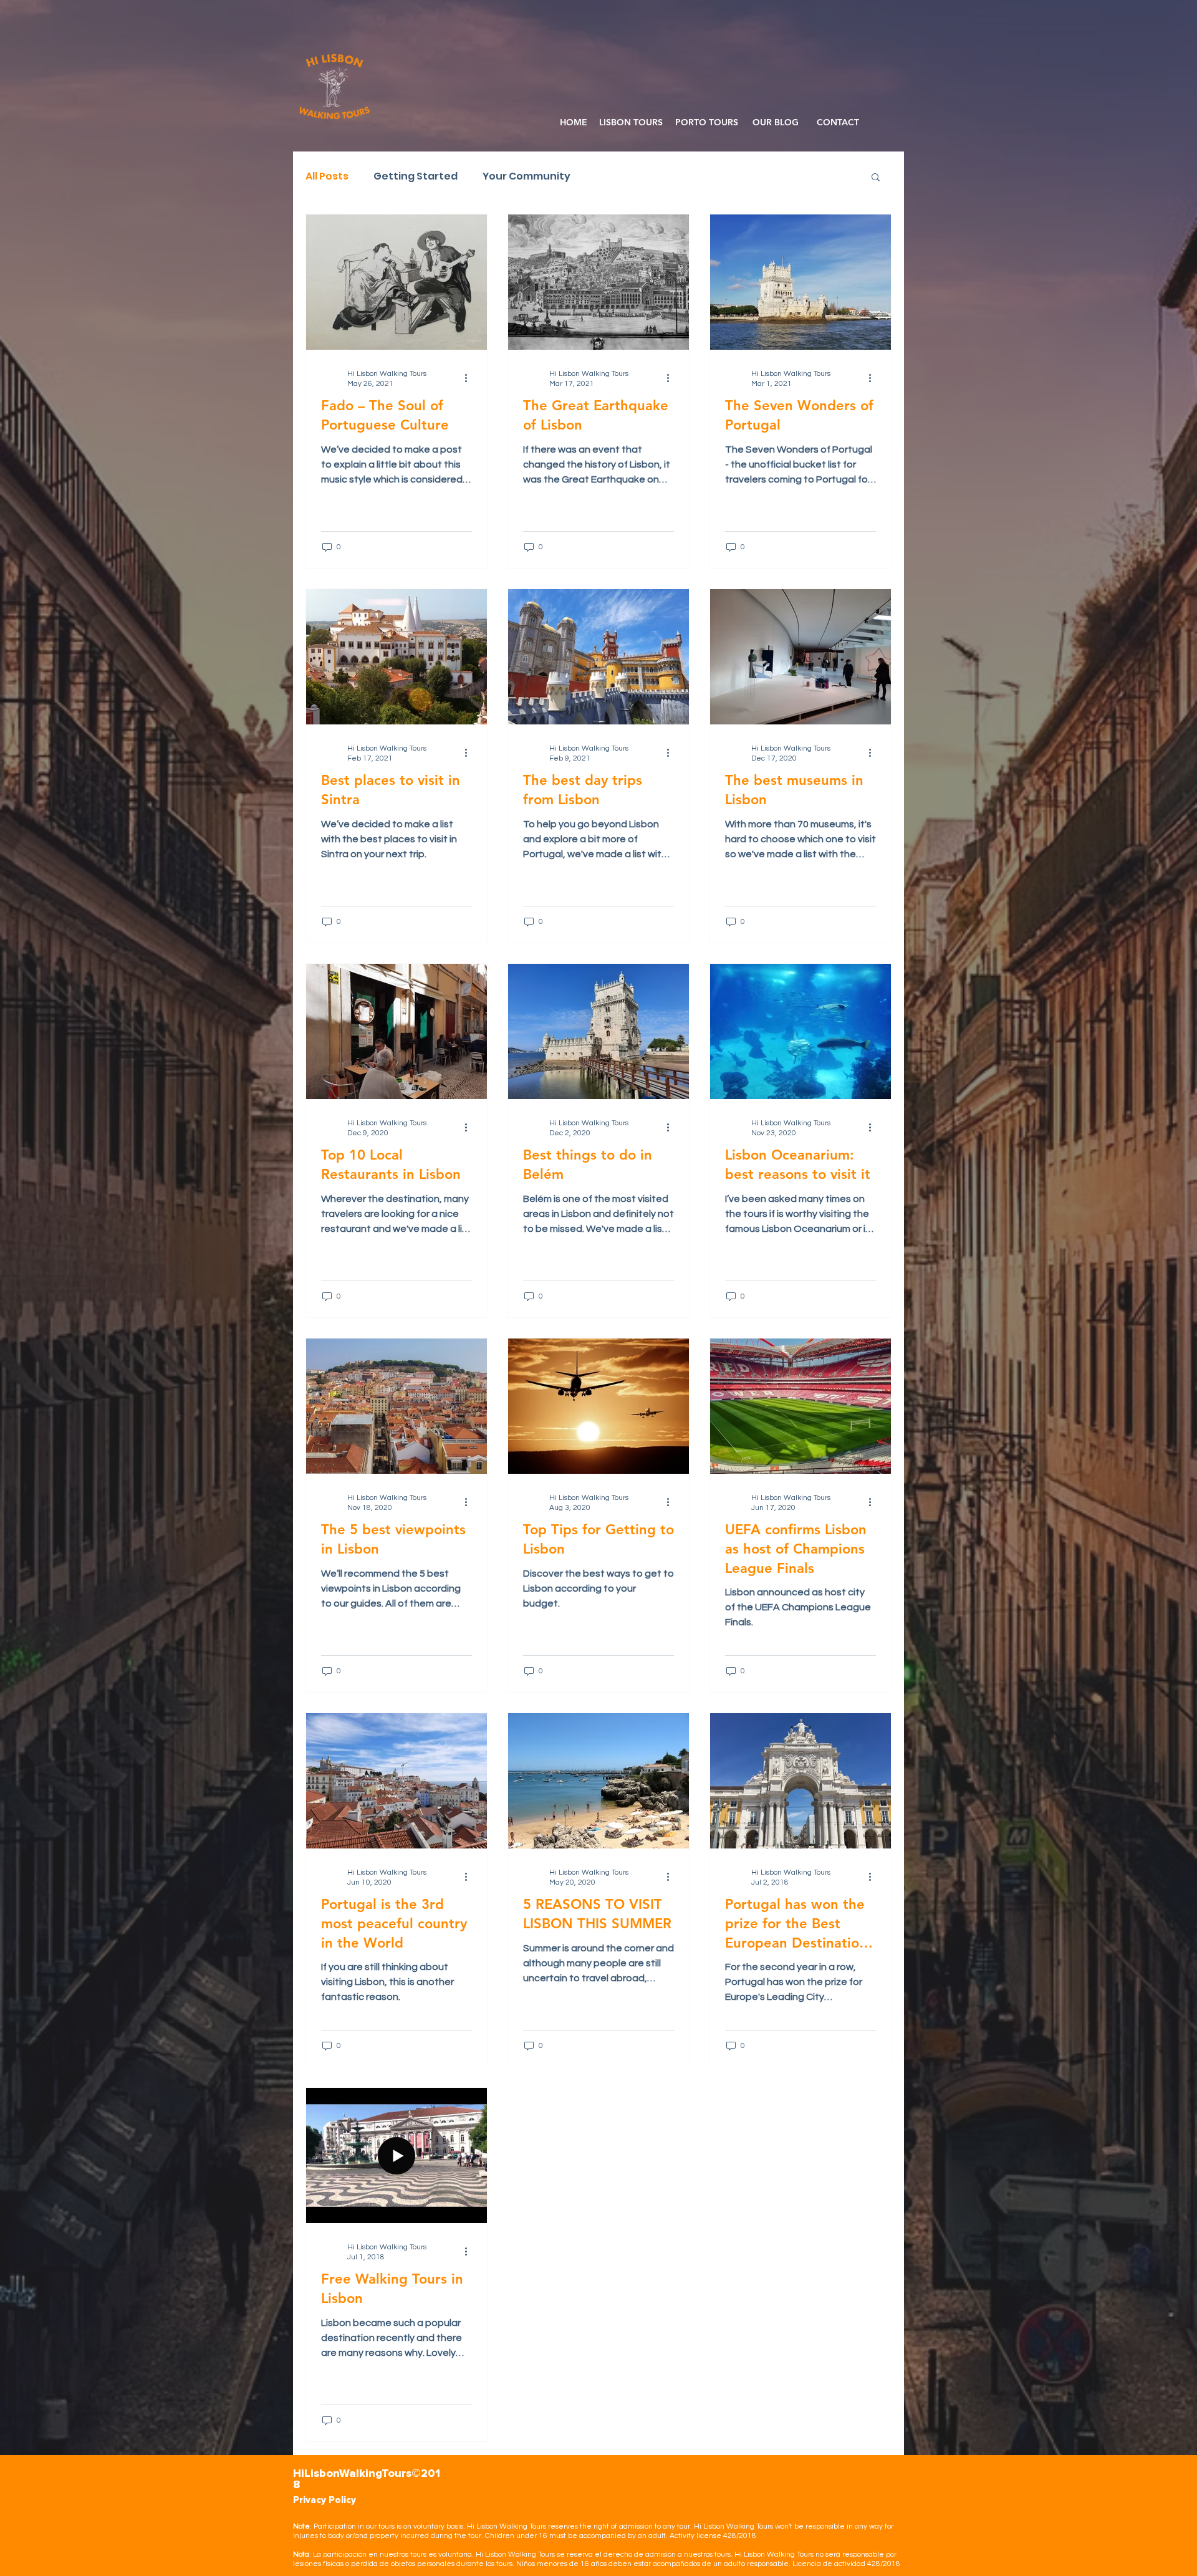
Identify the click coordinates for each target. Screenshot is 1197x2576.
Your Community (526, 176)
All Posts (327, 176)
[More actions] (470, 378)
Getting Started (416, 176)
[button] (876, 178)
